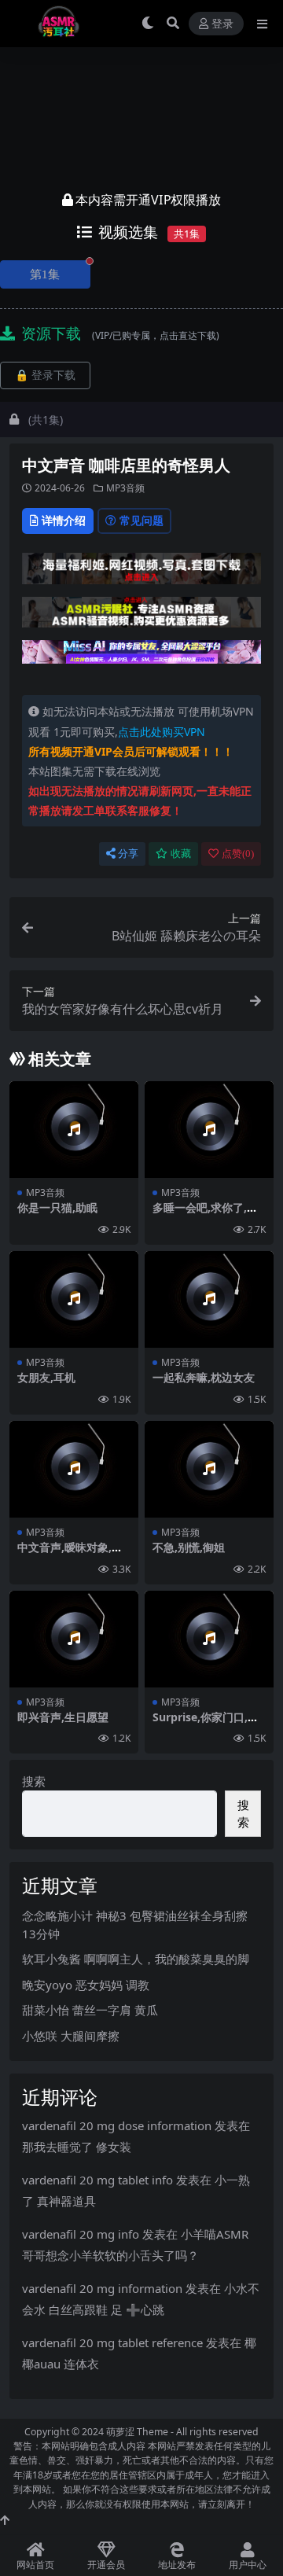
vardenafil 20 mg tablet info (97, 2180)
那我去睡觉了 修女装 (77, 2147)
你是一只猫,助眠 (57, 1207)
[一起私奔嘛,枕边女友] (209, 1299)
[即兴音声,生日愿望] (74, 1639)
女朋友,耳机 (46, 1377)
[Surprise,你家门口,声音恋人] (209, 1639)
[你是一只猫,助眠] (74, 1130)
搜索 (34, 1781)
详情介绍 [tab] (64, 520)
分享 (128, 854)
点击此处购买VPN (162, 732)
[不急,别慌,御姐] (209, 1469)
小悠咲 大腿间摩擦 (71, 2036)
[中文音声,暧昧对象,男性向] (74, 1469)
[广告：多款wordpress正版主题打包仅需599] (141, 573)
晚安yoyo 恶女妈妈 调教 (86, 1985)
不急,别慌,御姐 (189, 1547)
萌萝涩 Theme (137, 2432)
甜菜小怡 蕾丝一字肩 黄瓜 (90, 2010)
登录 (222, 24)
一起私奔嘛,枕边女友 (204, 1377)
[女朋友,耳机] (74, 1299)
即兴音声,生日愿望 (63, 1717)
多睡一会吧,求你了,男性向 (205, 1214)
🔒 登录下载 (45, 375)
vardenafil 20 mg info (81, 2234)
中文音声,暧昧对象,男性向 (70, 1554)
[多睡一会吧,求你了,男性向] (209, 1130)
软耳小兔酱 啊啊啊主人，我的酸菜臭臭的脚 (136, 1959)
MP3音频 (125, 488)
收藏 (181, 854)
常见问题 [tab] (141, 520)
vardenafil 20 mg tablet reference (112, 2342)
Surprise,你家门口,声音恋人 (206, 1724)
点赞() (238, 854)
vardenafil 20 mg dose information (117, 2125)
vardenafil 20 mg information (102, 2288)
